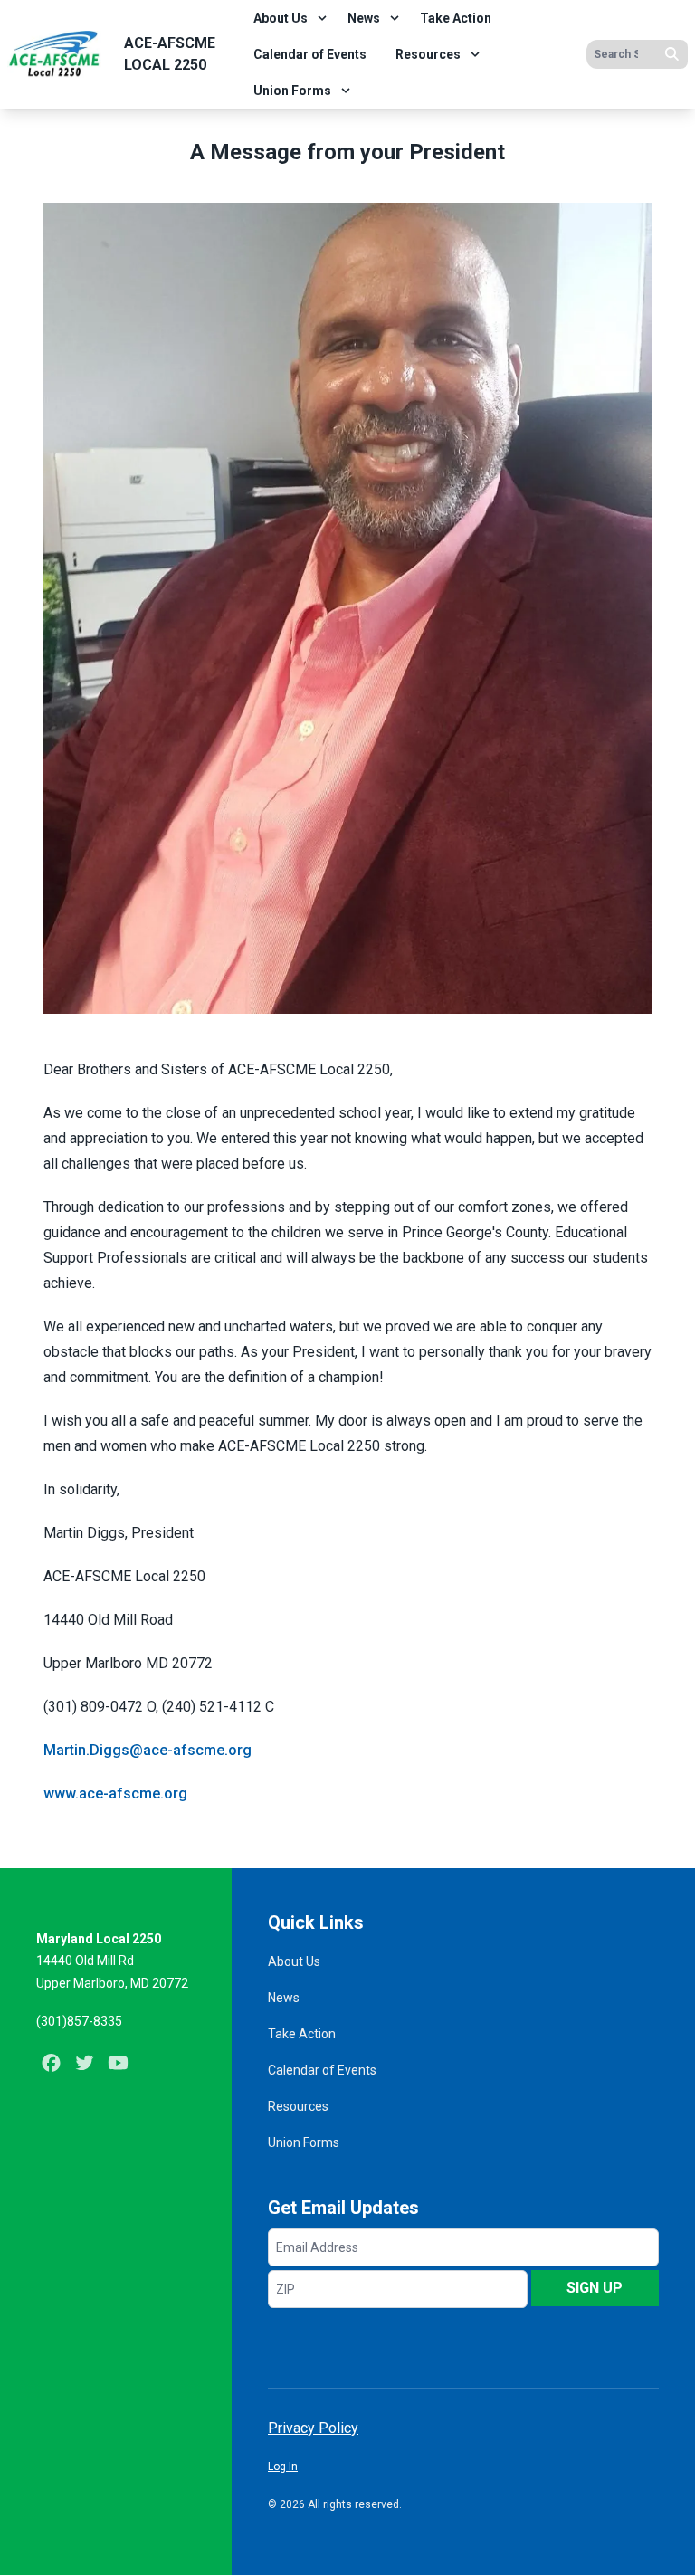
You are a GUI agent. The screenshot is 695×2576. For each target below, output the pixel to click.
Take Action (456, 18)
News (364, 18)
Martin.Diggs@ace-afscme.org (148, 1750)
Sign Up (595, 2288)
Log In (283, 2466)
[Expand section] (322, 18)
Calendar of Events (310, 54)
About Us (281, 18)
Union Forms (292, 91)
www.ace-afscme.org (115, 1794)
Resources (428, 54)
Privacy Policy (313, 2428)
